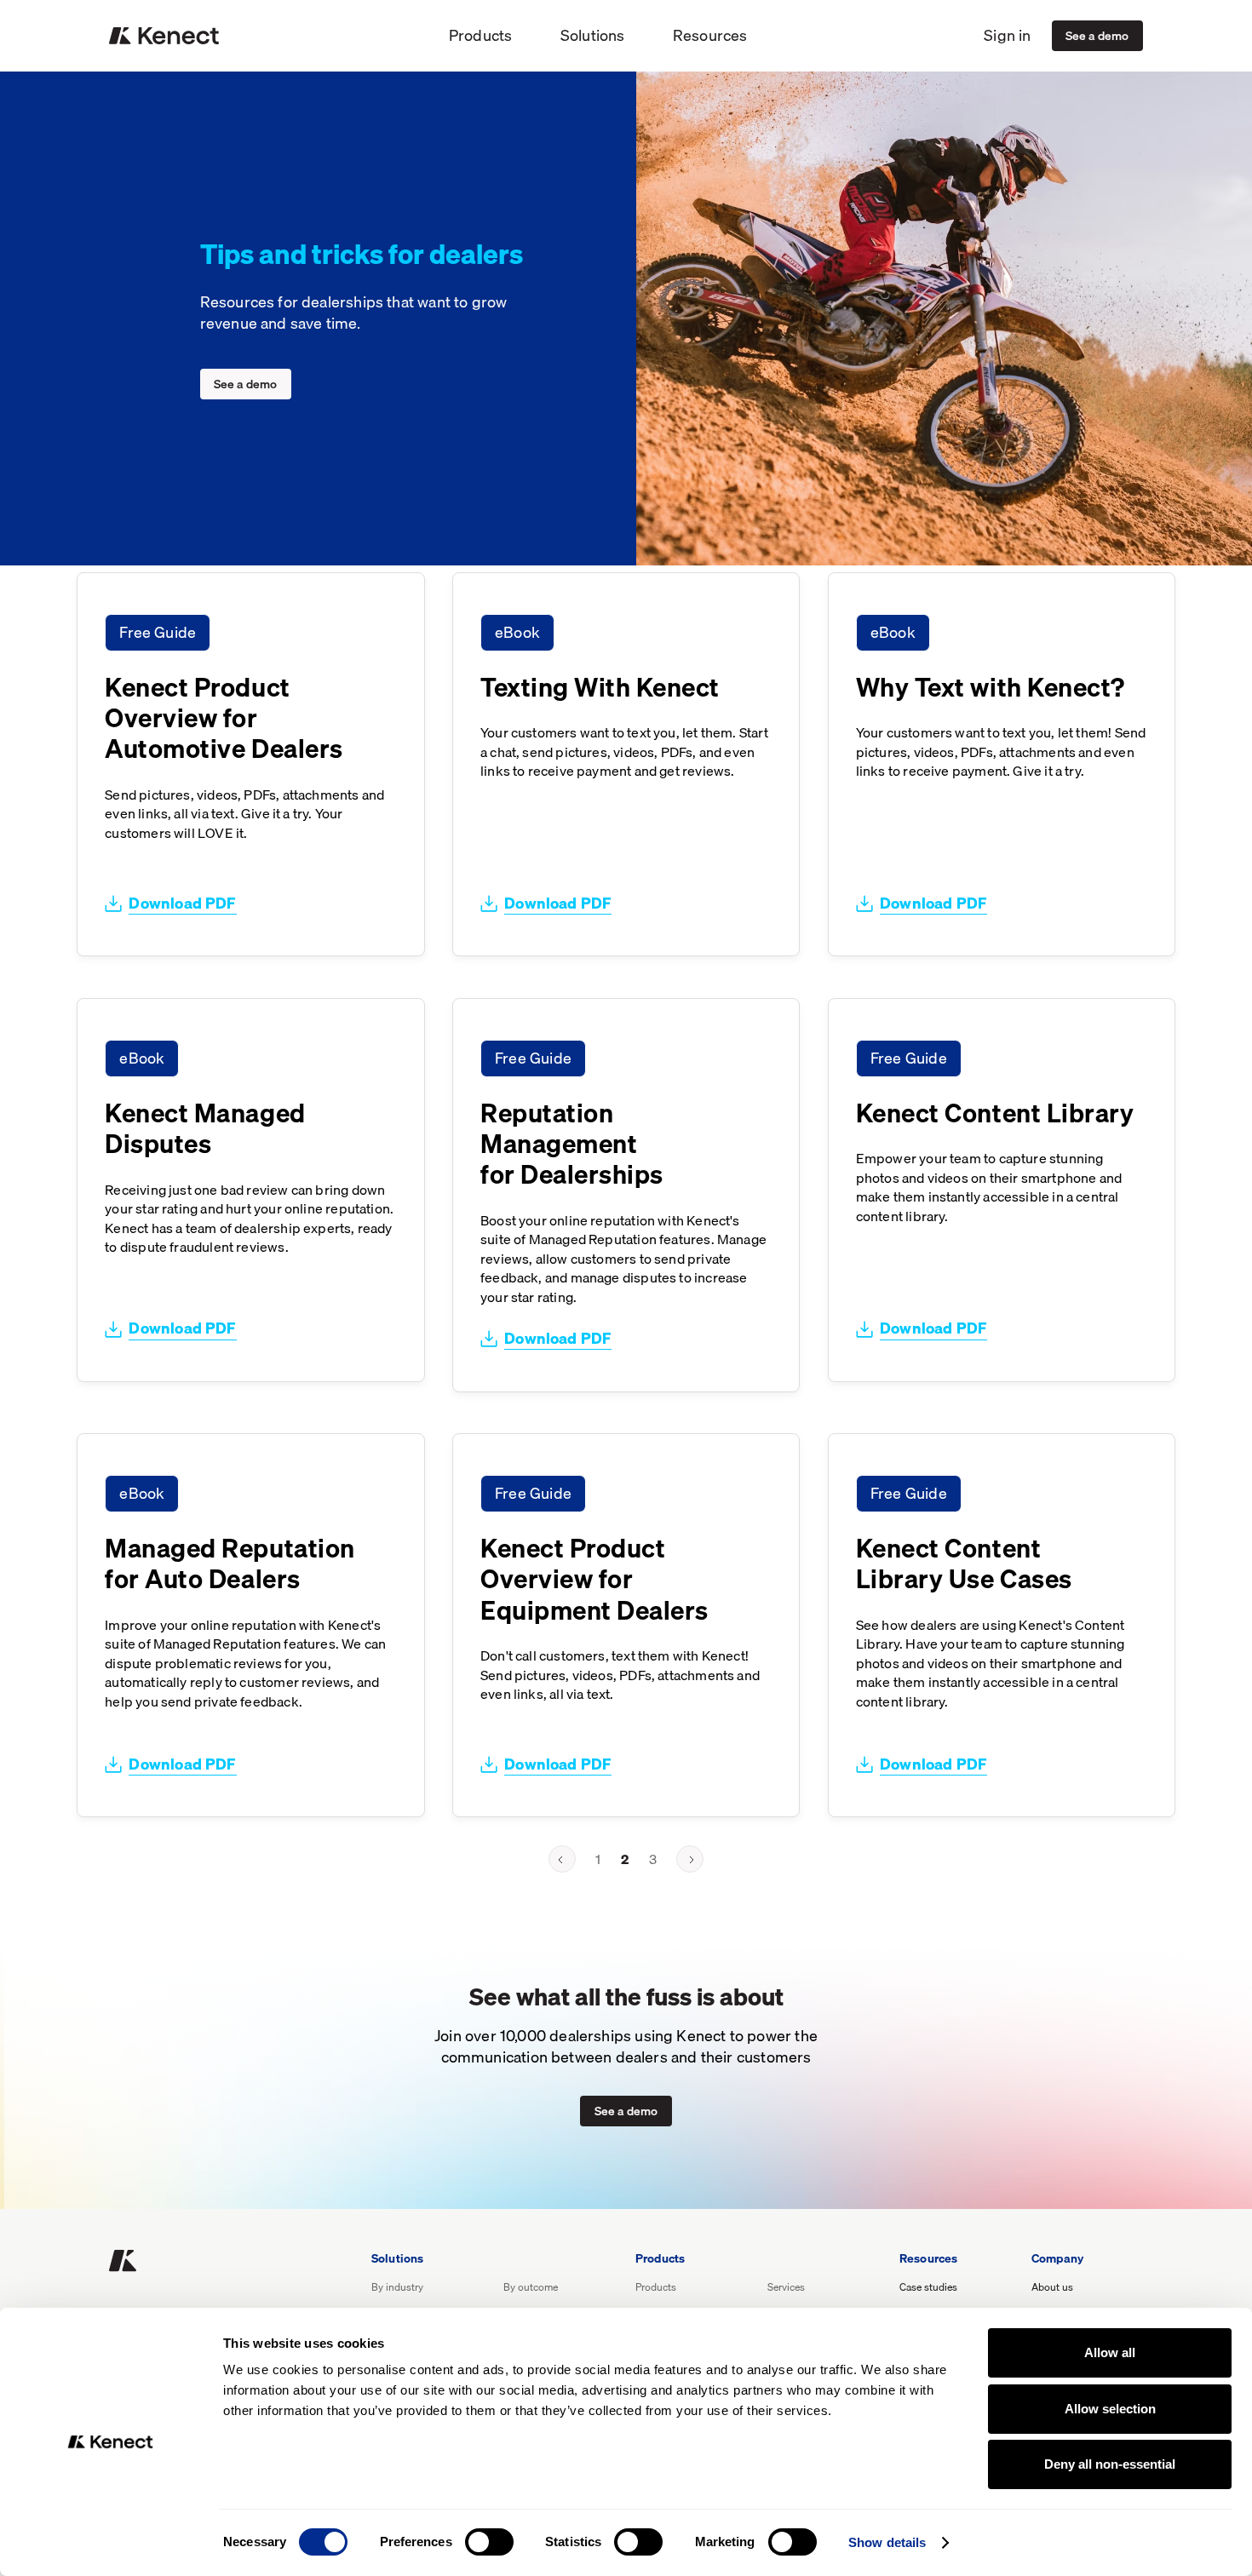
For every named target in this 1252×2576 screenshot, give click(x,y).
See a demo (1097, 35)
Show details (887, 2542)
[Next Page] (690, 1859)
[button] (481, 36)
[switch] (489, 2542)
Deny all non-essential (1110, 2464)
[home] (164, 36)
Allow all (1110, 2352)
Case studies (928, 2288)
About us (1052, 2288)
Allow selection (1110, 2409)
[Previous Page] (562, 1859)
